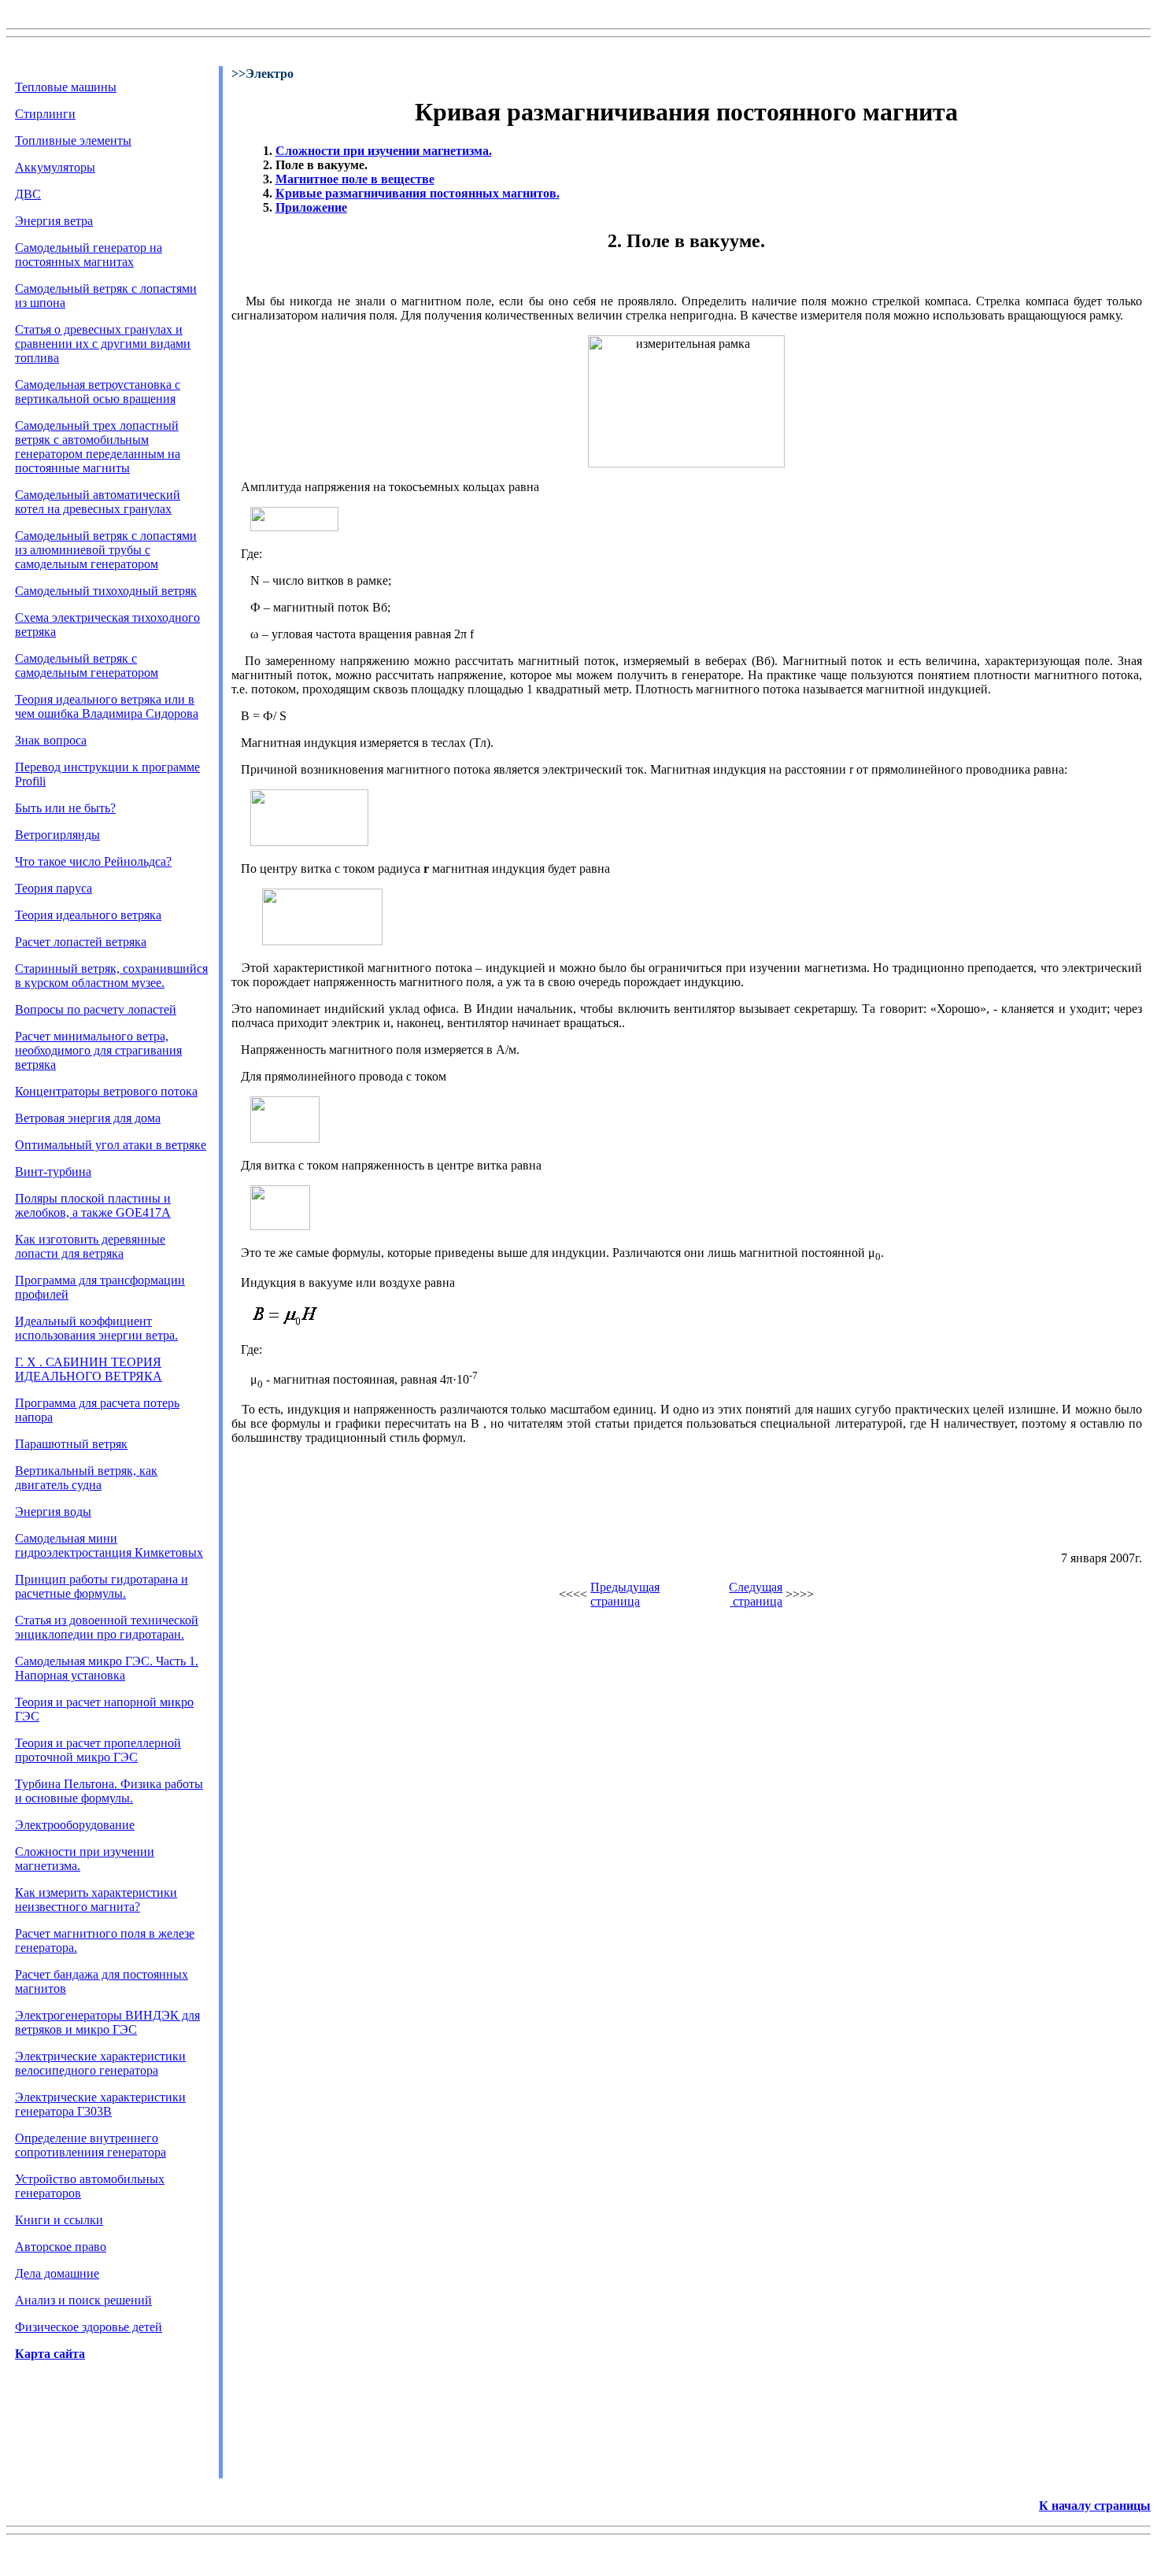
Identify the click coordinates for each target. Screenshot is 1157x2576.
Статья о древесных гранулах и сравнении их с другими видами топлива (103, 344)
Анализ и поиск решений (83, 2300)
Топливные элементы (73, 140)
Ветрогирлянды (57, 835)
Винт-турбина (53, 1172)
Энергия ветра (54, 221)
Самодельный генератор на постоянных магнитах (89, 255)
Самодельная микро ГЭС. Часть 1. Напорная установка (107, 1668)
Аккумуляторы (55, 167)
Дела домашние (57, 2273)
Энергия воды (53, 1512)
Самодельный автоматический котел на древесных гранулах (98, 502)
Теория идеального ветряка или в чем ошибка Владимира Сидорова (107, 706)
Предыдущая (625, 1587)
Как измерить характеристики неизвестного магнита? (96, 1900)
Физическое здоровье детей (89, 2327)
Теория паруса (54, 888)
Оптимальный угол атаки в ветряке (111, 1145)
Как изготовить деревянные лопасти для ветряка (90, 1246)
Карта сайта (50, 2354)
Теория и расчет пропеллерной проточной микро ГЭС (98, 1750)
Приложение (311, 207)
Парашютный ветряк (71, 1444)
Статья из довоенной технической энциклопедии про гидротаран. (107, 1627)
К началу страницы (1095, 2506)
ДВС (28, 194)
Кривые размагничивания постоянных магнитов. (418, 193)
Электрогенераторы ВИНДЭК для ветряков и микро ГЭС (107, 2022)
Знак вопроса (51, 740)
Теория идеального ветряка (88, 915)
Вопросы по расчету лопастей (96, 1009)
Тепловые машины (66, 87)
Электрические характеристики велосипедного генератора (100, 2063)
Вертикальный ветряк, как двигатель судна (86, 1478)
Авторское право (61, 2247)
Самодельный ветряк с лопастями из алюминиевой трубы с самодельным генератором (106, 550)
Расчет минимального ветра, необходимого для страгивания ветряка (98, 1050)
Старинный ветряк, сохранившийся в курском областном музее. (111, 976)
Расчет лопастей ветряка (81, 942)
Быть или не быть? (65, 808)
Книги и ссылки (59, 2220)
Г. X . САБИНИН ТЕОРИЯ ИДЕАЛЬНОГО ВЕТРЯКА (89, 1369)
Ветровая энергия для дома (88, 1118)
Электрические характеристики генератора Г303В (100, 2104)
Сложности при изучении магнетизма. (384, 151)
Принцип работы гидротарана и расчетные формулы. (102, 1586)
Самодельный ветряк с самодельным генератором (87, 665)
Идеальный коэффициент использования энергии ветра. (96, 1328)
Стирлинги (45, 114)
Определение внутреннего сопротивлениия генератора (91, 2145)
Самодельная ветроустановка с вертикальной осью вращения (98, 392)
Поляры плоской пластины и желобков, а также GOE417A (93, 1205)
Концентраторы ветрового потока (106, 1091)
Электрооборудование (75, 1825)
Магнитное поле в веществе (355, 179)
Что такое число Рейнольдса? (93, 861)
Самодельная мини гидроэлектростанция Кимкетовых (109, 1545)
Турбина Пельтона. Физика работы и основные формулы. (109, 1791)
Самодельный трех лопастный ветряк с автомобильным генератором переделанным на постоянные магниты (98, 447)
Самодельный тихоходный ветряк (106, 591)
